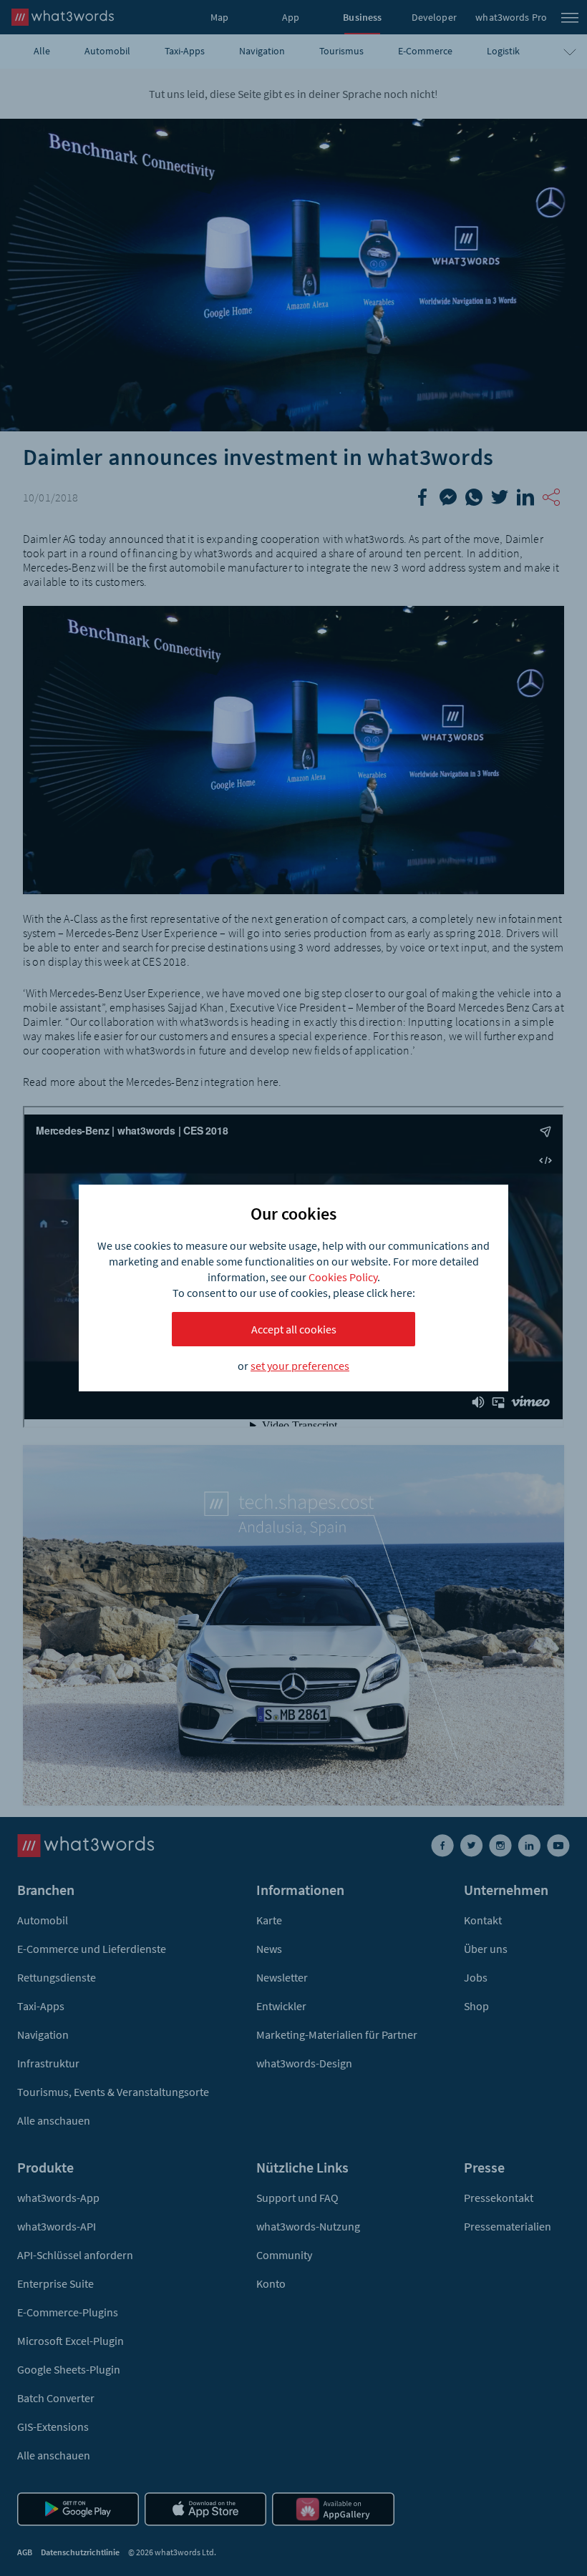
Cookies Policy (343, 1277)
